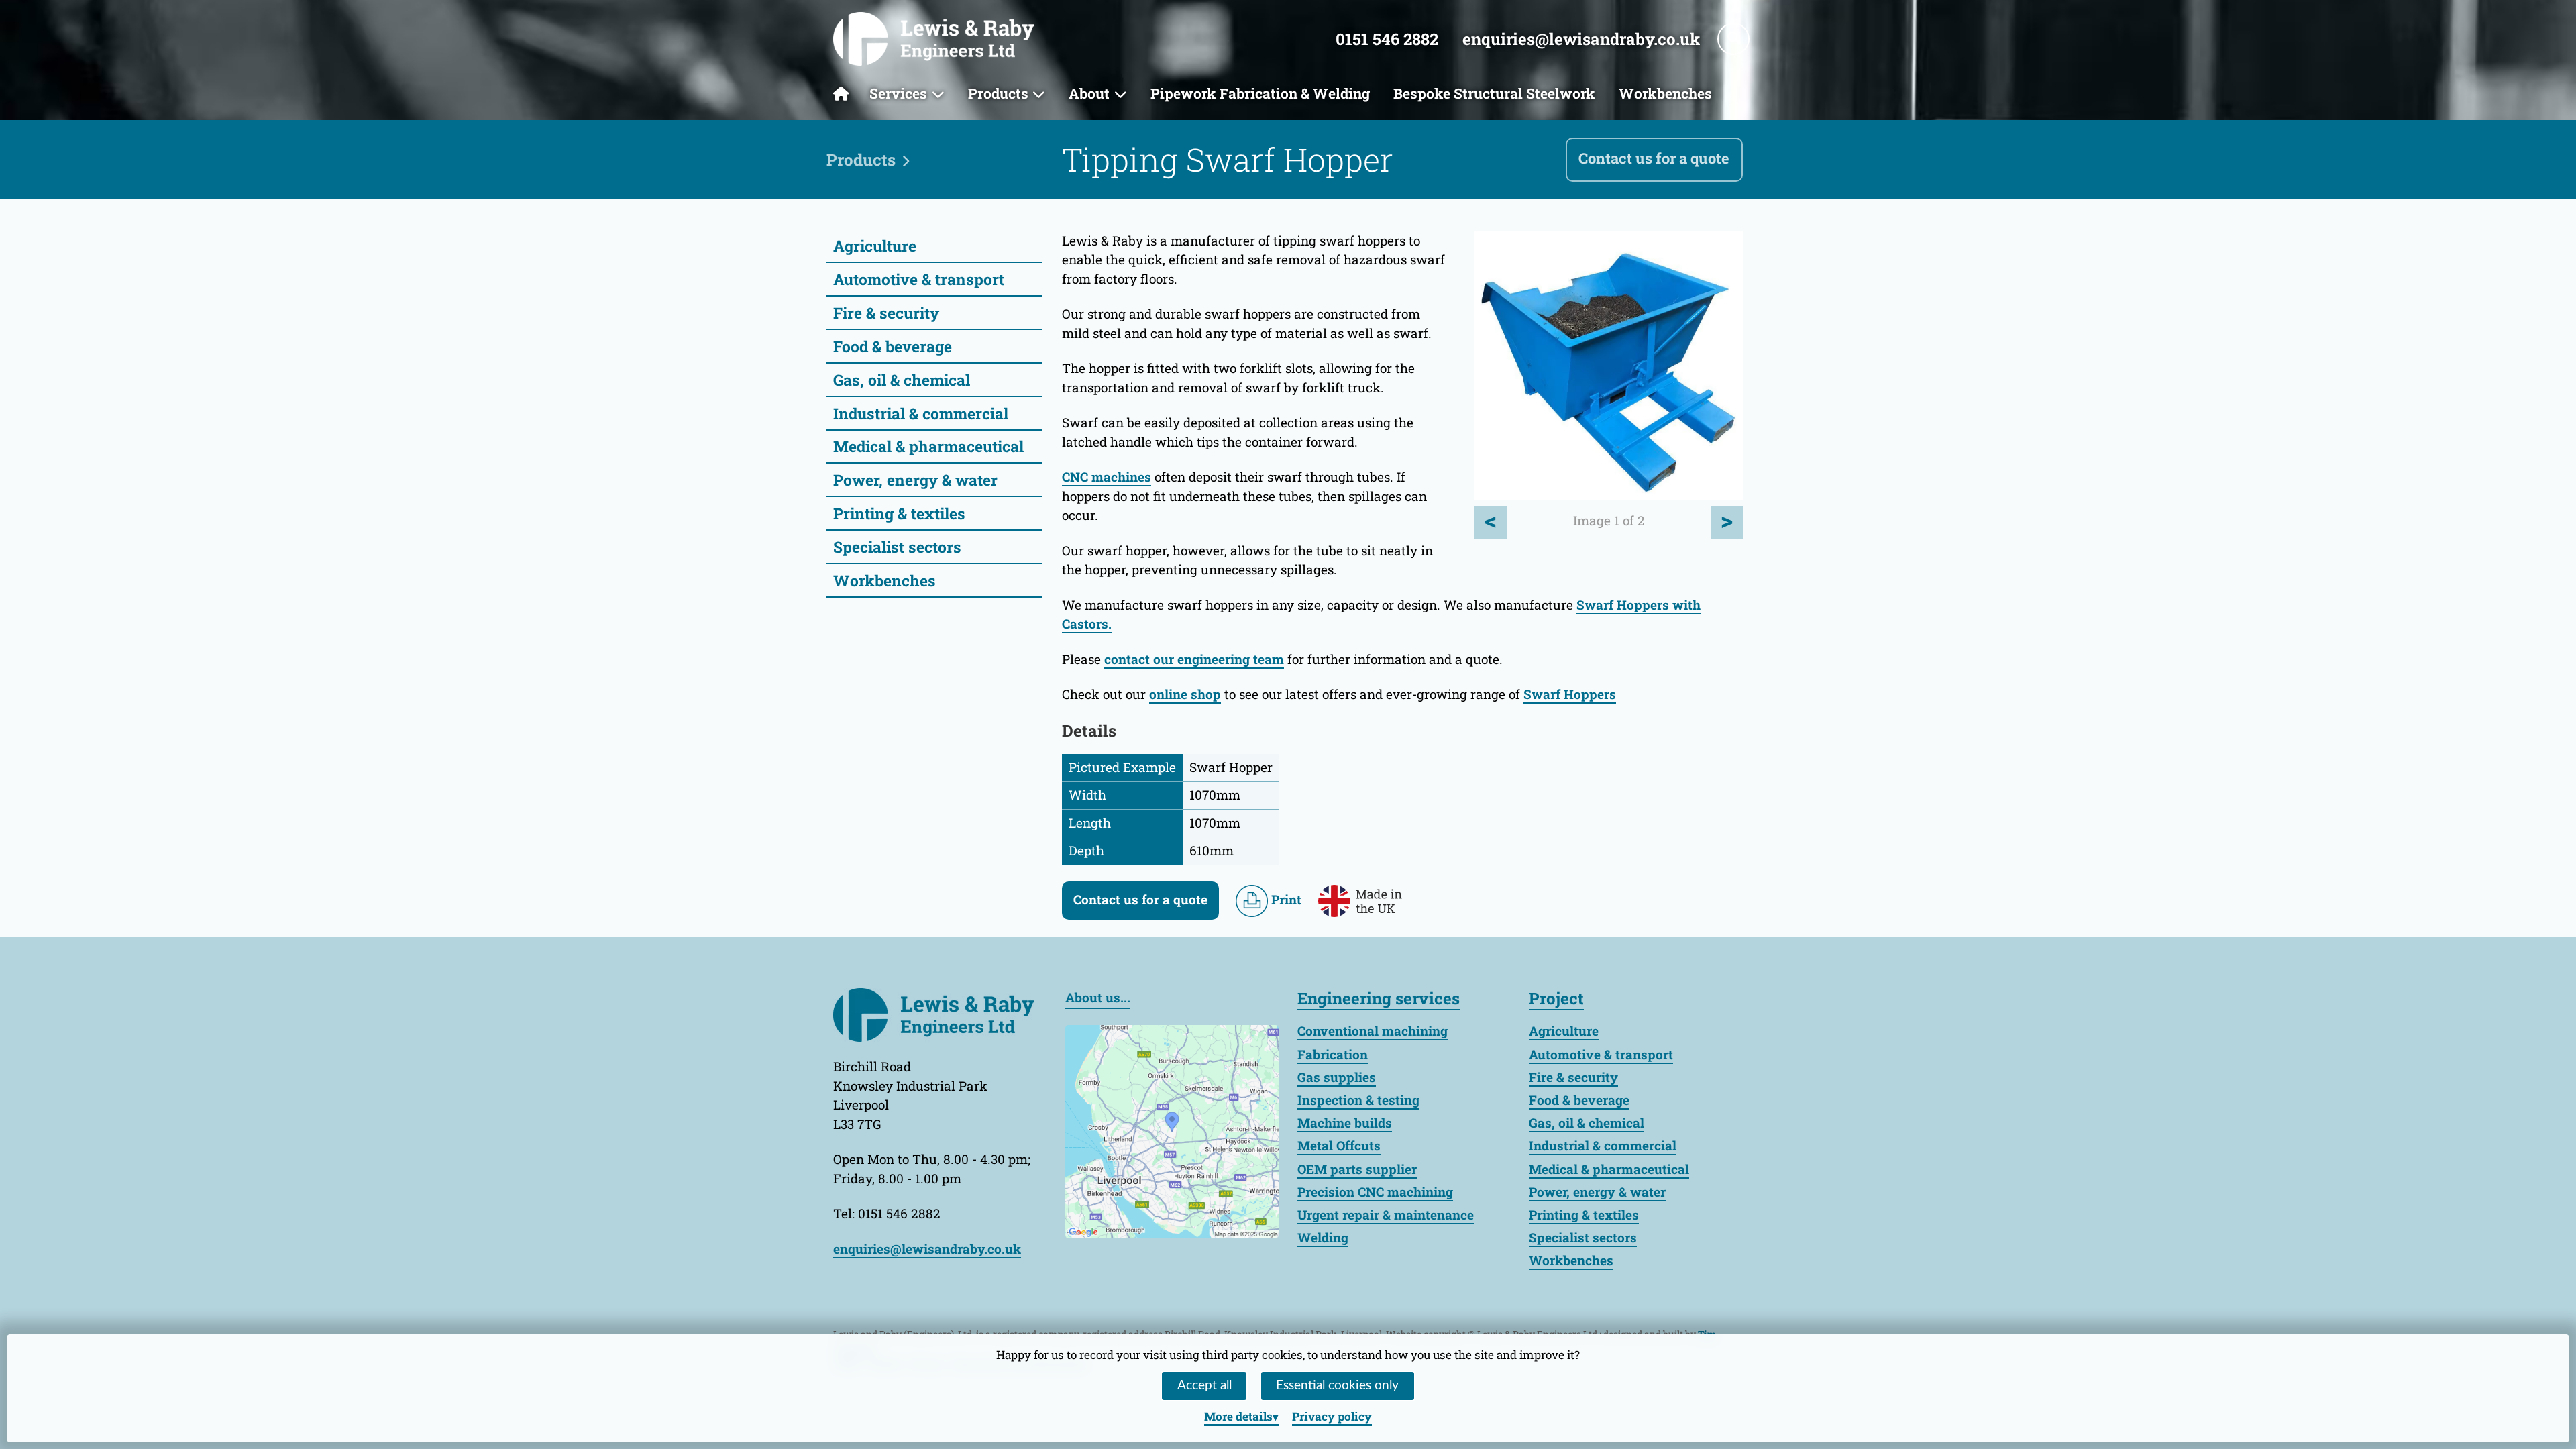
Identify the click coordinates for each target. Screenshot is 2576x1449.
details (1238, 1416)
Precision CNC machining (1375, 1192)
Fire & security (886, 313)
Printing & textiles (899, 513)
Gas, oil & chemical (902, 380)
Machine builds (1345, 1123)
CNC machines (1107, 477)
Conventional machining (1373, 1031)
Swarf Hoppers (1570, 694)
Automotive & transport (919, 279)
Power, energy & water (915, 480)
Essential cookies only (1337, 1386)
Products (998, 93)
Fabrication (1333, 1054)
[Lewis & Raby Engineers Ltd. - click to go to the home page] (934, 39)
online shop (1185, 694)
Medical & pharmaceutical (928, 446)
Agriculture (875, 246)
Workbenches (1665, 93)
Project (1556, 998)
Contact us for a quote (1654, 158)
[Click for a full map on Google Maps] (1172, 1129)
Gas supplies (1337, 1077)
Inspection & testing (1358, 1100)
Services (898, 93)
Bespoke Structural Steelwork (1494, 93)
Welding (1323, 1237)
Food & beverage (893, 346)
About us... (1098, 997)
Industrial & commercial (921, 413)
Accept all (1204, 1386)
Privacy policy (1332, 1416)
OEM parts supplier (1357, 1169)
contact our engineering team (1194, 659)
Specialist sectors (897, 547)
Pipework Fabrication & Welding (1260, 93)
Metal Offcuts (1339, 1145)
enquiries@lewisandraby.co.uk (1581, 39)
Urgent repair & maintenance (1386, 1215)
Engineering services (1379, 998)
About (1089, 93)
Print (1285, 899)
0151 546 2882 (1387, 39)
